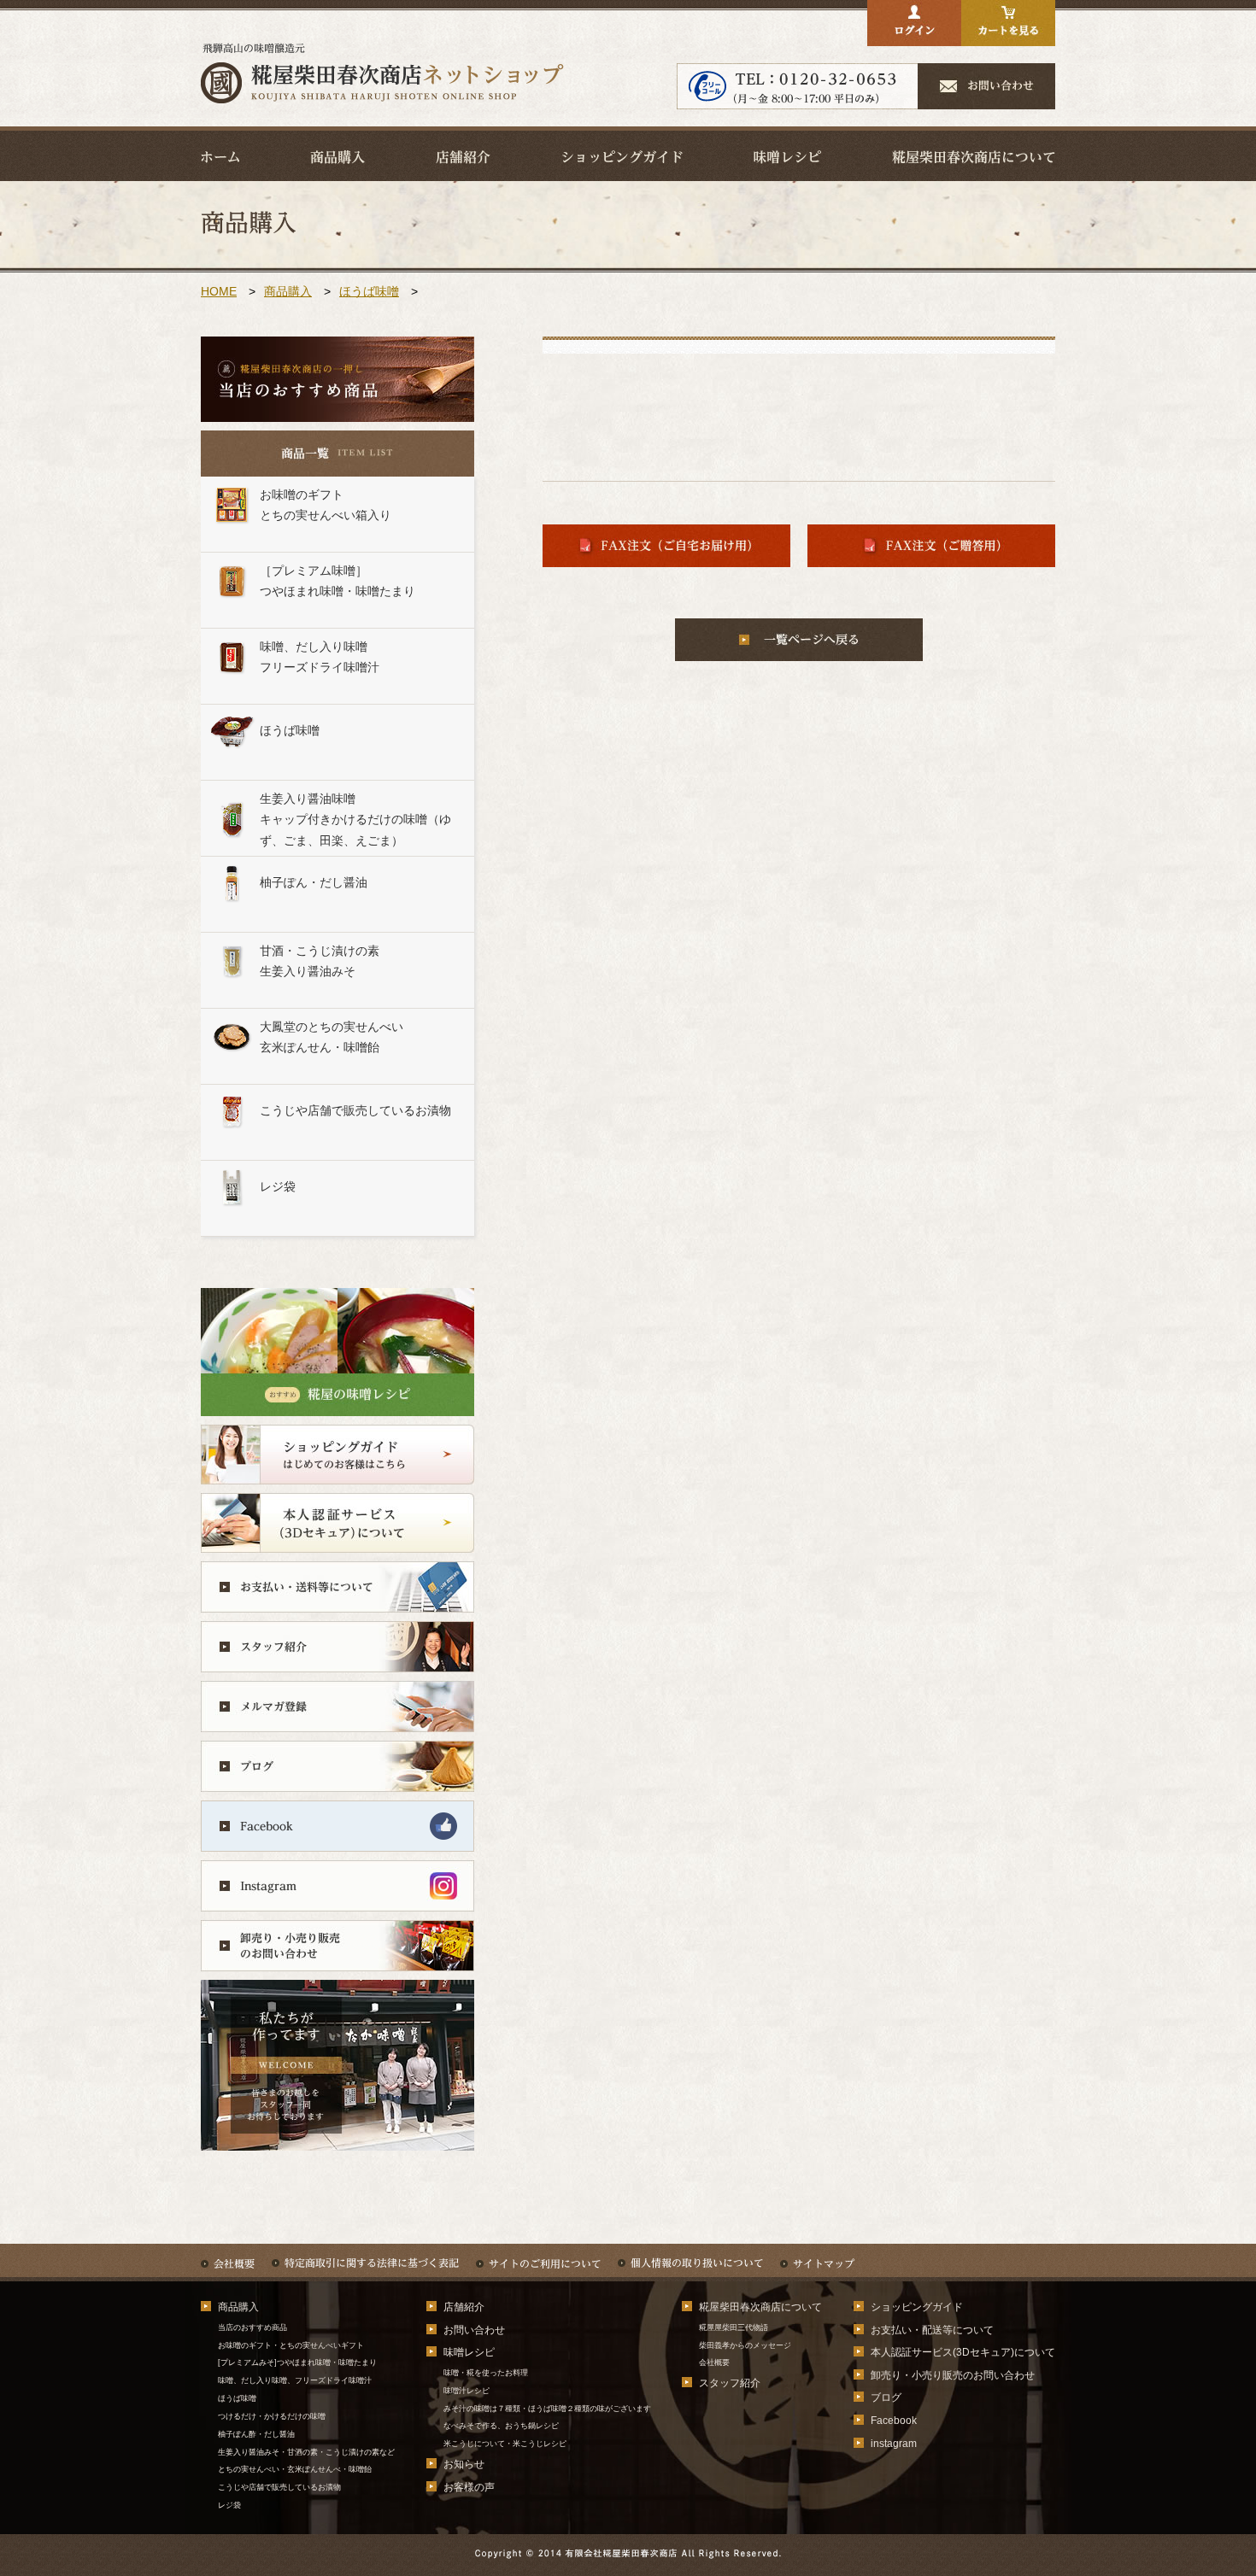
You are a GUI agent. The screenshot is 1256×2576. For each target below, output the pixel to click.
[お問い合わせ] (987, 96)
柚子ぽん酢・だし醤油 (256, 2434)
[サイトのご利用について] (538, 2255)
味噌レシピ (469, 2352)
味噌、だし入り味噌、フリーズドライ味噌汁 (295, 2380)
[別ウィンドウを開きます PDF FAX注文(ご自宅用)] (666, 554)
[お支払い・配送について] (337, 1599)
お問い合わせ (474, 2330)
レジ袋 (229, 2505)
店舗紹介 (464, 2307)
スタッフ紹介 (730, 2383)
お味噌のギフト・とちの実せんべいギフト (291, 2345)
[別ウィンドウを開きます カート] (1008, 33)
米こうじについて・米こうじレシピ (505, 2444)
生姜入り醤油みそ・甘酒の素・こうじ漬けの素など (306, 2452)
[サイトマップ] (817, 2255)
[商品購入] (337, 156)
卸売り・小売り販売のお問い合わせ (953, 2375)
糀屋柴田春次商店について (760, 2307)
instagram (894, 2444)
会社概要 (714, 2362)
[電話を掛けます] (798, 96)
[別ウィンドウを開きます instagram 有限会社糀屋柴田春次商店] (337, 1898)
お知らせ (464, 2464)
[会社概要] (228, 2255)
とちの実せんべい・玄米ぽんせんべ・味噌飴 (295, 2469)
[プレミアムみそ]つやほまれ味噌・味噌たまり (297, 2362)
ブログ (886, 2397)
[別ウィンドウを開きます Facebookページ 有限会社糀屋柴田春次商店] (337, 1838)
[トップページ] (382, 99)
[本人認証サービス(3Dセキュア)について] (337, 1540)
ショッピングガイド (917, 2307)
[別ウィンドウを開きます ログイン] (914, 33)
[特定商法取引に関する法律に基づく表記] (365, 2255)
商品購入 (288, 291)
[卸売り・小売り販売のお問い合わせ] (337, 1958)
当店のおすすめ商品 (252, 2327)
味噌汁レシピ (467, 2391)
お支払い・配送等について (932, 2330)
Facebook (894, 2421)
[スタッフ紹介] (337, 1659)
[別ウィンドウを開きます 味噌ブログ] (337, 1779)
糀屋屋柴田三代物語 (734, 2327)
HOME (219, 291)
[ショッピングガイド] (622, 156)
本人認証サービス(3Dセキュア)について (963, 2352)
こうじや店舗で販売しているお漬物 (279, 2487)
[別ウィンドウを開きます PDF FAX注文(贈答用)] (931, 554)
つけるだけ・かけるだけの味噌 (276, 2416)
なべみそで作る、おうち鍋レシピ (501, 2426)
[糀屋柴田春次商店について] (974, 156)
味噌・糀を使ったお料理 (486, 2373)
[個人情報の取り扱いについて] (690, 2255)
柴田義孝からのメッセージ (745, 2345)
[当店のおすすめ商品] (337, 417)
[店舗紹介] (463, 156)
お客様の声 (469, 2487)
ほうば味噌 (369, 291)
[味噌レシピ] (787, 156)
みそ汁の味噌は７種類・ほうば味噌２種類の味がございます (547, 2409)
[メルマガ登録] (337, 1719)
